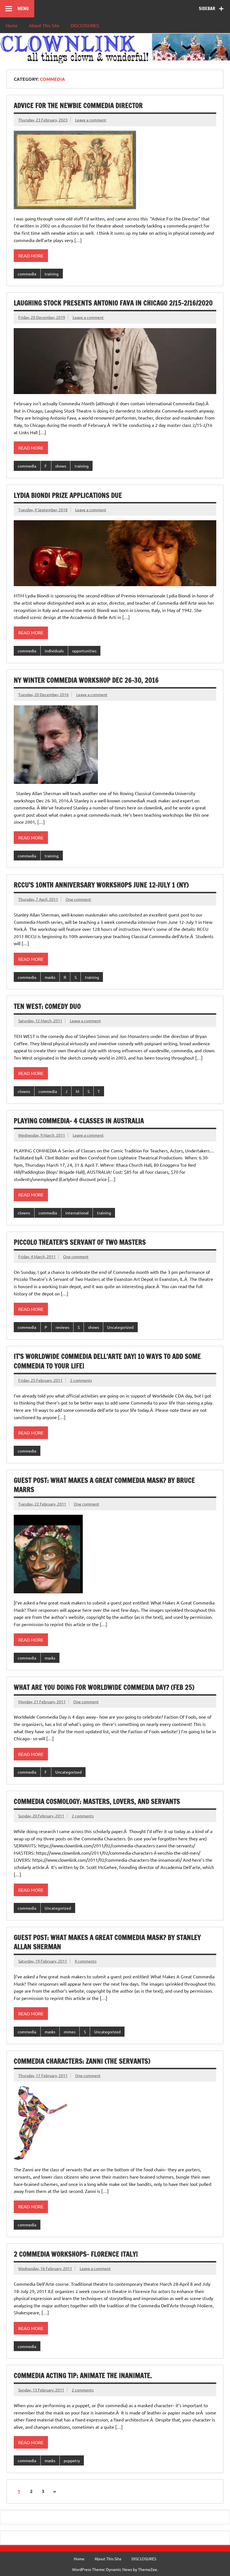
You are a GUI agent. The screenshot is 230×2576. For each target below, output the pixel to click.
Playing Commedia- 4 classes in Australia (79, 1121)
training (52, 274)
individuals (54, 651)
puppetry (72, 2460)
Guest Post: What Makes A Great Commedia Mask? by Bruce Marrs (104, 1485)
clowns (24, 1091)
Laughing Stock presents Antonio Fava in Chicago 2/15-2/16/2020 (113, 303)
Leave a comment (91, 120)
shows (61, 466)
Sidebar (207, 8)
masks (50, 977)
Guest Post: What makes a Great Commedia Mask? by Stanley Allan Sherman (107, 1942)
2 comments (81, 1380)
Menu (23, 8)
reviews (62, 1327)
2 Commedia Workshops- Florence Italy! (76, 2254)
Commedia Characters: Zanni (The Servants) (82, 2061)
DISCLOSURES (85, 25)
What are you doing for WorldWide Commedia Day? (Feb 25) (104, 1687)
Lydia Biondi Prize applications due (68, 495)
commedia (27, 274)
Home (12, 25)
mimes (70, 2032)
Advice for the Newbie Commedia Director (78, 105)
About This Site (44, 25)
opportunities (84, 651)
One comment (78, 899)
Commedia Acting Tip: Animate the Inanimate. (83, 2375)
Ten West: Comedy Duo (47, 1006)
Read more (31, 255)
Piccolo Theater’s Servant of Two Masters (80, 1242)
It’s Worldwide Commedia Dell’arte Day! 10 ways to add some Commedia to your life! (107, 1361)
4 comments (86, 1961)
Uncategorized (120, 1327)
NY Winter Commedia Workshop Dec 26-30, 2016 (86, 680)
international (77, 1213)
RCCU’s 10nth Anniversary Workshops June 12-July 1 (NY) (101, 885)
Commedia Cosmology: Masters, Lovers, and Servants (97, 1801)
